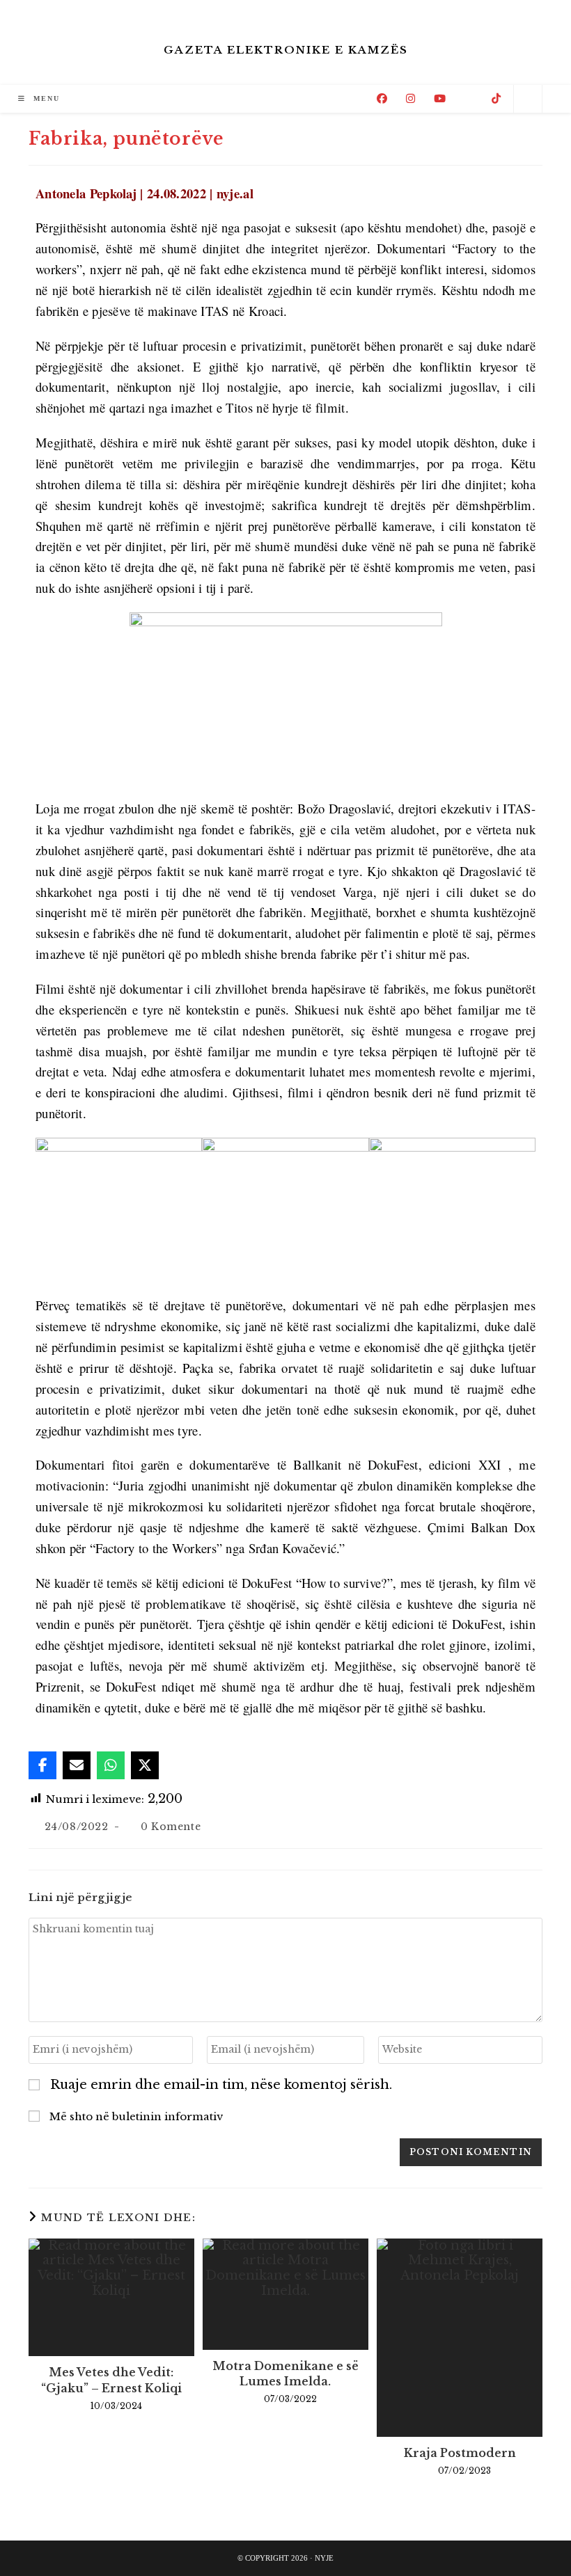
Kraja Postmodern (460, 2453)
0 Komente (171, 1827)
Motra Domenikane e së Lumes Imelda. (285, 2374)
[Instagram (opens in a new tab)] (410, 98)
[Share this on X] (145, 1765)
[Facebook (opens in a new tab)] (382, 98)
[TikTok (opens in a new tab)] (496, 98)
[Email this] (77, 1765)
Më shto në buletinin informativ (135, 2116)
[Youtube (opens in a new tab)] (440, 98)
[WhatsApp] (111, 1765)
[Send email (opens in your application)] (469, 99)
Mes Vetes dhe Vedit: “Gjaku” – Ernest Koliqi (111, 2380)
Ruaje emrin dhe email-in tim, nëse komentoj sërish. (221, 2085)
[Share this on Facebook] (42, 1765)
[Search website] (528, 100)
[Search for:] (73, 98)
